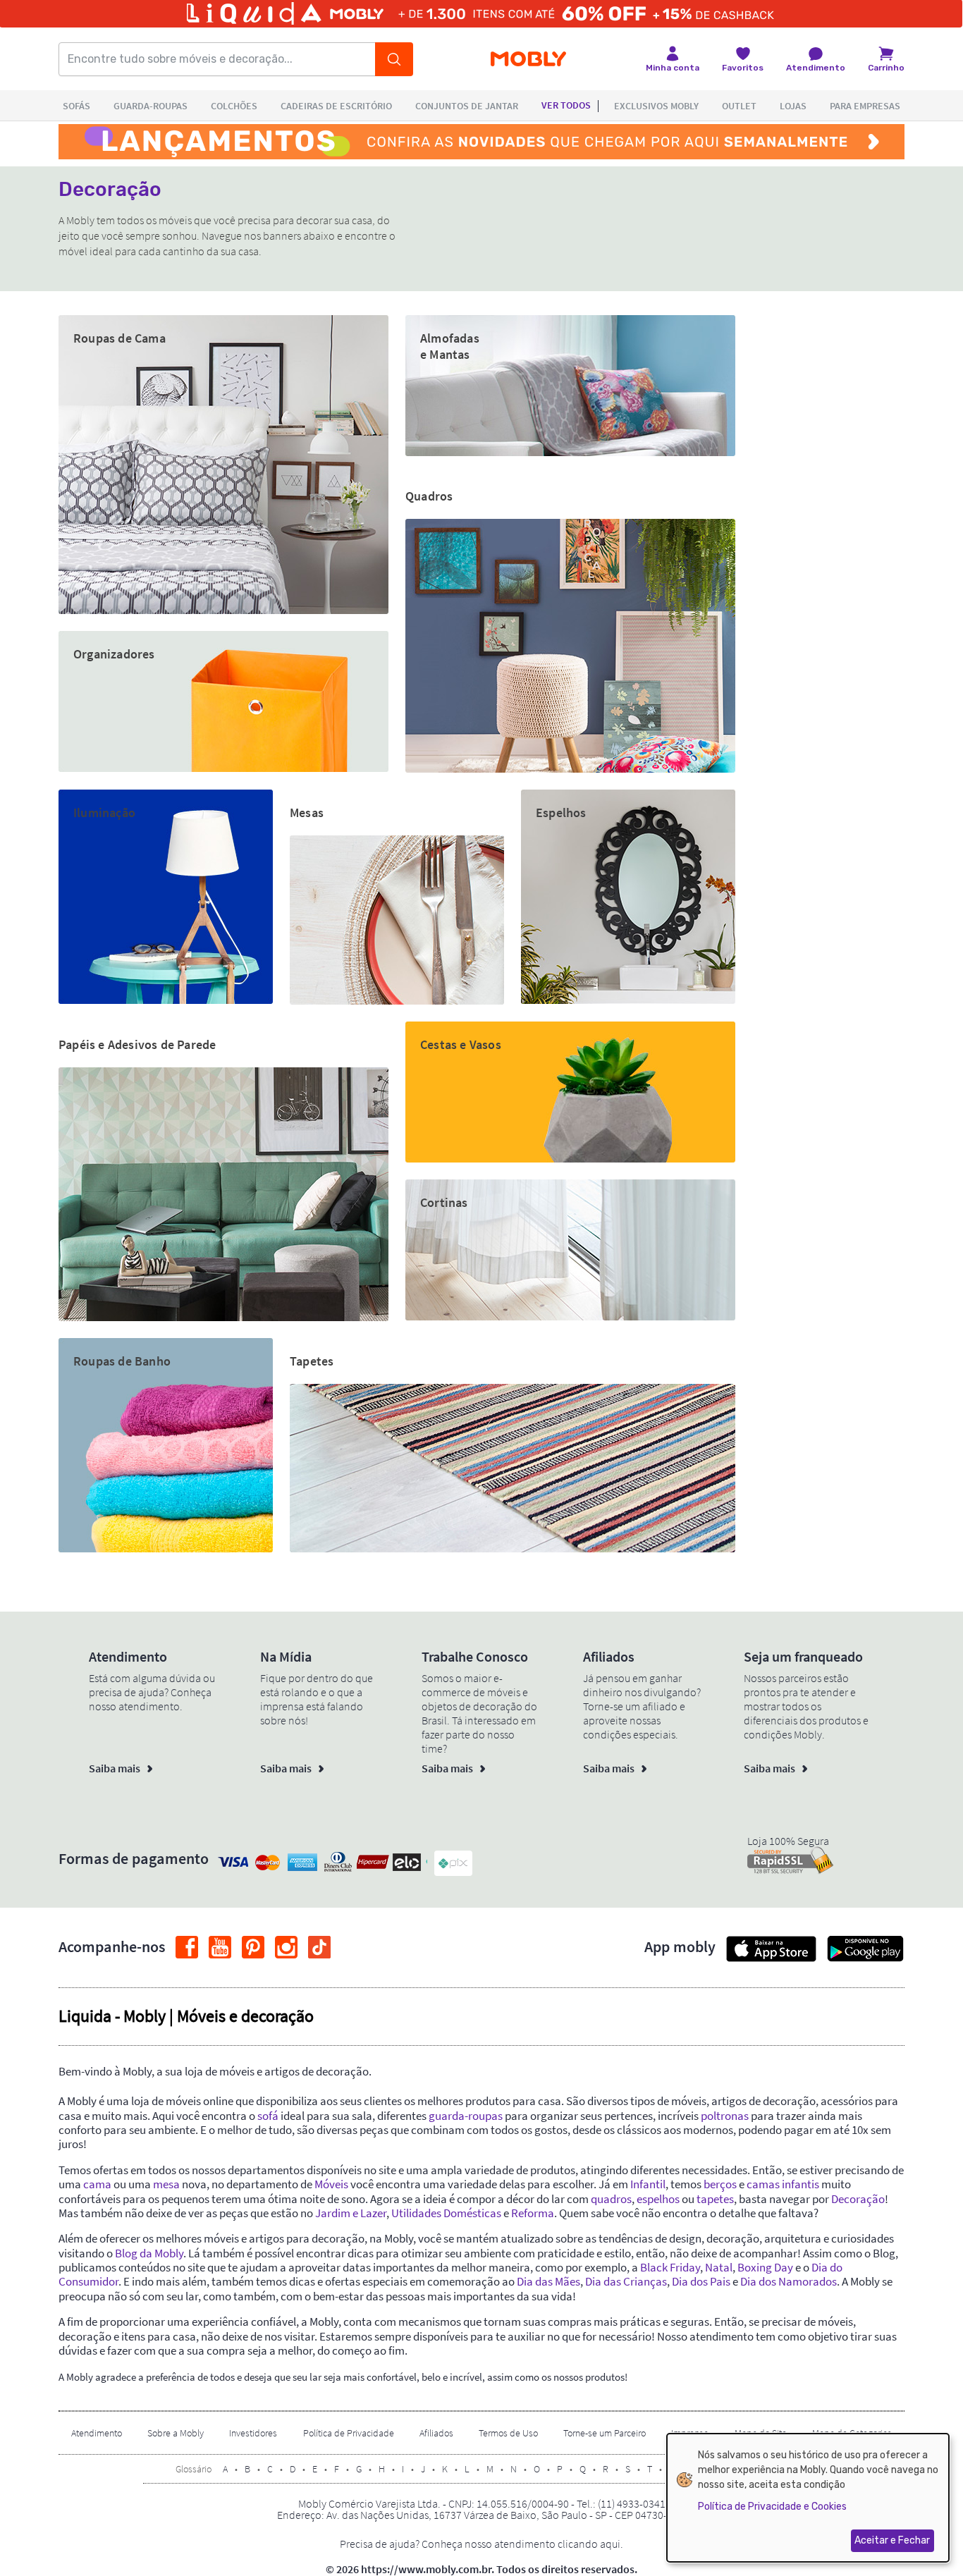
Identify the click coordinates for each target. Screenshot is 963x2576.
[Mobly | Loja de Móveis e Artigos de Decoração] (528, 60)
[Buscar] (394, 59)
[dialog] (808, 2498)
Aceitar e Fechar (892, 2540)
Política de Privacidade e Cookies (772, 2507)
